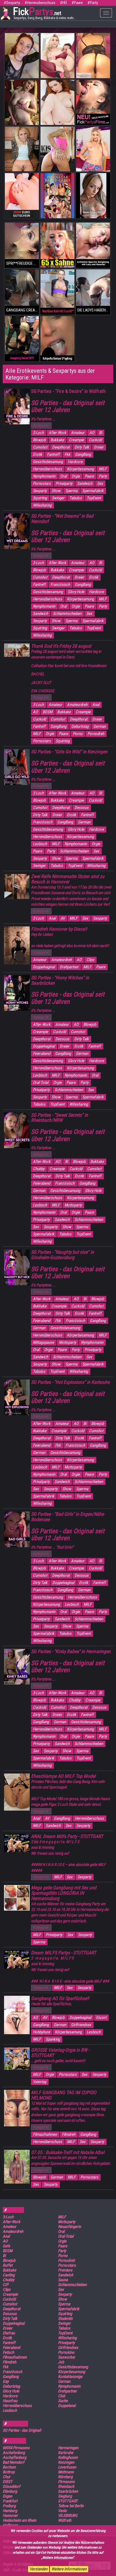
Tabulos (76, 498)
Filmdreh (69, 2134)
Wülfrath (65, 2520)
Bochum (9, 2467)
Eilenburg (10, 2491)
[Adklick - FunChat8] (57, 102)
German (100, 726)
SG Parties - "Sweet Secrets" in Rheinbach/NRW (59, 1118)
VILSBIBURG (68, 2516)
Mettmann (66, 2472)
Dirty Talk (82, 447)
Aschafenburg (14, 2453)
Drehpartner (69, 967)
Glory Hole (76, 592)
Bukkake (57, 440)
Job (61, 2362)
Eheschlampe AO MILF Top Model (63, 1776)
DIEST (8, 2482)
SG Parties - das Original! (22, 2430)
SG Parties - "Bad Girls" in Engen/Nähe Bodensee (67, 1517)
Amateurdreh (77, 705)
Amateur (78, 433)
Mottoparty (73, 1205)
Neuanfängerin (69, 2227)
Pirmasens (66, 2482)
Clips (90, 960)
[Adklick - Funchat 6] (22, 196)
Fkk (67, 454)
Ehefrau (9, 2333)
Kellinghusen (68, 2457)
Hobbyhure (41, 2032)
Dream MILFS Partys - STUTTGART (64, 1953)
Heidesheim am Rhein (19, 2520)
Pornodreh (96, 734)
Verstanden (39, 2569)
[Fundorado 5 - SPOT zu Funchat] (57, 56)
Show (56, 491)
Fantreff (53, 454)
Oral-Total (41, 1083)
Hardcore (75, 462)
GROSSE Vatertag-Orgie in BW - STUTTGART (60, 2053)
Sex (100, 483)
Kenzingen (66, 2462)
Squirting (40, 498)
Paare (89, 476)
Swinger (58, 498)
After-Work (57, 433)
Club (62, 2396)
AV (63, 918)
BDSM (47, 712)
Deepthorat (61, 447)
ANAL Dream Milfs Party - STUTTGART (67, 1836)
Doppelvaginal (44, 967)
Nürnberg (65, 2477)
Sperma (71, 491)
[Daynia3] (57, 245)
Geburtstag (80, 726)
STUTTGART (68, 2501)
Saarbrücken (68, 2491)
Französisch (60, 585)
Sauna (63, 2280)
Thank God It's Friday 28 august (61, 646)
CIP (6, 2285)
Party (103, 476)
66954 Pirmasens (16, 2448)
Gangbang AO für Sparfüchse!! (60, 1998)
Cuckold (95, 440)
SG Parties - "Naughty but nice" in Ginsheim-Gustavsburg (62, 1255)
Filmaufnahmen (45, 2134)
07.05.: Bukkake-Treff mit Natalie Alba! (68, 2152)
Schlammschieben (67, 614)
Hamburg (10, 2511)
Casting (9, 2275)
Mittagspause (43, 1342)
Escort (101, 2018)
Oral (63, 476)
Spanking (53, 2039)
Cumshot (40, 447)
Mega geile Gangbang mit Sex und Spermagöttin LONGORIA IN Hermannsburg (64, 1893)
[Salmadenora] (57, 196)
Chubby (39, 1169)
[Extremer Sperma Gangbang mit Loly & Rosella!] (93, 245)
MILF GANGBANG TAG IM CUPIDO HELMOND (64, 2095)
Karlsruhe (66, 2453)
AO (92, 433)
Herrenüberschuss (47, 469)
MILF (103, 469)
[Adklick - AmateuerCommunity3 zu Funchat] (93, 56)
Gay (6, 2381)
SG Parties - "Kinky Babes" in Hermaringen (71, 1651)
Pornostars (42, 483)
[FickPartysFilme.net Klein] (93, 102)
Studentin (65, 2319)
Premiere (65, 2270)
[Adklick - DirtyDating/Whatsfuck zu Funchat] (93, 196)
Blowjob (39, 440)
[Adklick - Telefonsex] (22, 56)
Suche (63, 2401)
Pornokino (66, 2352)
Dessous (81, 808)
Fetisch (8, 2352)
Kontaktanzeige (70, 2377)
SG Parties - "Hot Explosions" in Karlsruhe (70, 1382)
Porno (78, 734)
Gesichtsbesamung (48, 462)
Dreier (99, 447)
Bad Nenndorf (13, 2462)
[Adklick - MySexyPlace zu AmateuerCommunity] (22, 102)
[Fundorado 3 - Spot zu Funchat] (93, 149)
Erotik (37, 454)
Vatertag (40, 2082)
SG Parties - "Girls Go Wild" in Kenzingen (69, 752)
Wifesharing (42, 505)
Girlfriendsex (81, 2025)
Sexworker (67, 2357)
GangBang (83, 454)
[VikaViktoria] (57, 292)
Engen (7, 2496)
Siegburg (65, 2496)
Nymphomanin (44, 476)
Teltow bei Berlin (71, 2506)
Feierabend (42, 1054)
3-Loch (38, 433)
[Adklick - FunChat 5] (22, 149)
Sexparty (40, 491)
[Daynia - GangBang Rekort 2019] (22, 339)
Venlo (62, 2511)
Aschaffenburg (14, 2457)
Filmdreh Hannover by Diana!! (59, 929)
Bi (100, 433)
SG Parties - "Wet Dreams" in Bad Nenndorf (62, 519)
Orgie (76, 476)
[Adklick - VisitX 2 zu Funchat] (57, 149)
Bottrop (9, 2472)
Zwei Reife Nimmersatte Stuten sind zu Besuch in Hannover (68, 879)
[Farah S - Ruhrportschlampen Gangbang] (57, 339)
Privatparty (64, 483)
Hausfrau (10, 2401)
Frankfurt (10, 2501)
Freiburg (9, 2506)
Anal (96, 705)
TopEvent (94, 498)
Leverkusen (67, 2467)
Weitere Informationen (69, 2569)
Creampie (76, 440)
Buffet (8, 2265)
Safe (6, 2246)
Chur (6, 2477)
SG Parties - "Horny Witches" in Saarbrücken (60, 980)
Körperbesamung (80, 469)
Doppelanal (67, 2406)
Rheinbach (66, 2487)
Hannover (10, 2516)
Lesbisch (40, 844)
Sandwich (85, 483)
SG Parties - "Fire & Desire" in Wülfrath (68, 391)
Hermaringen (68, 2448)
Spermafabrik (93, 491)
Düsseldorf (11, 2487)
